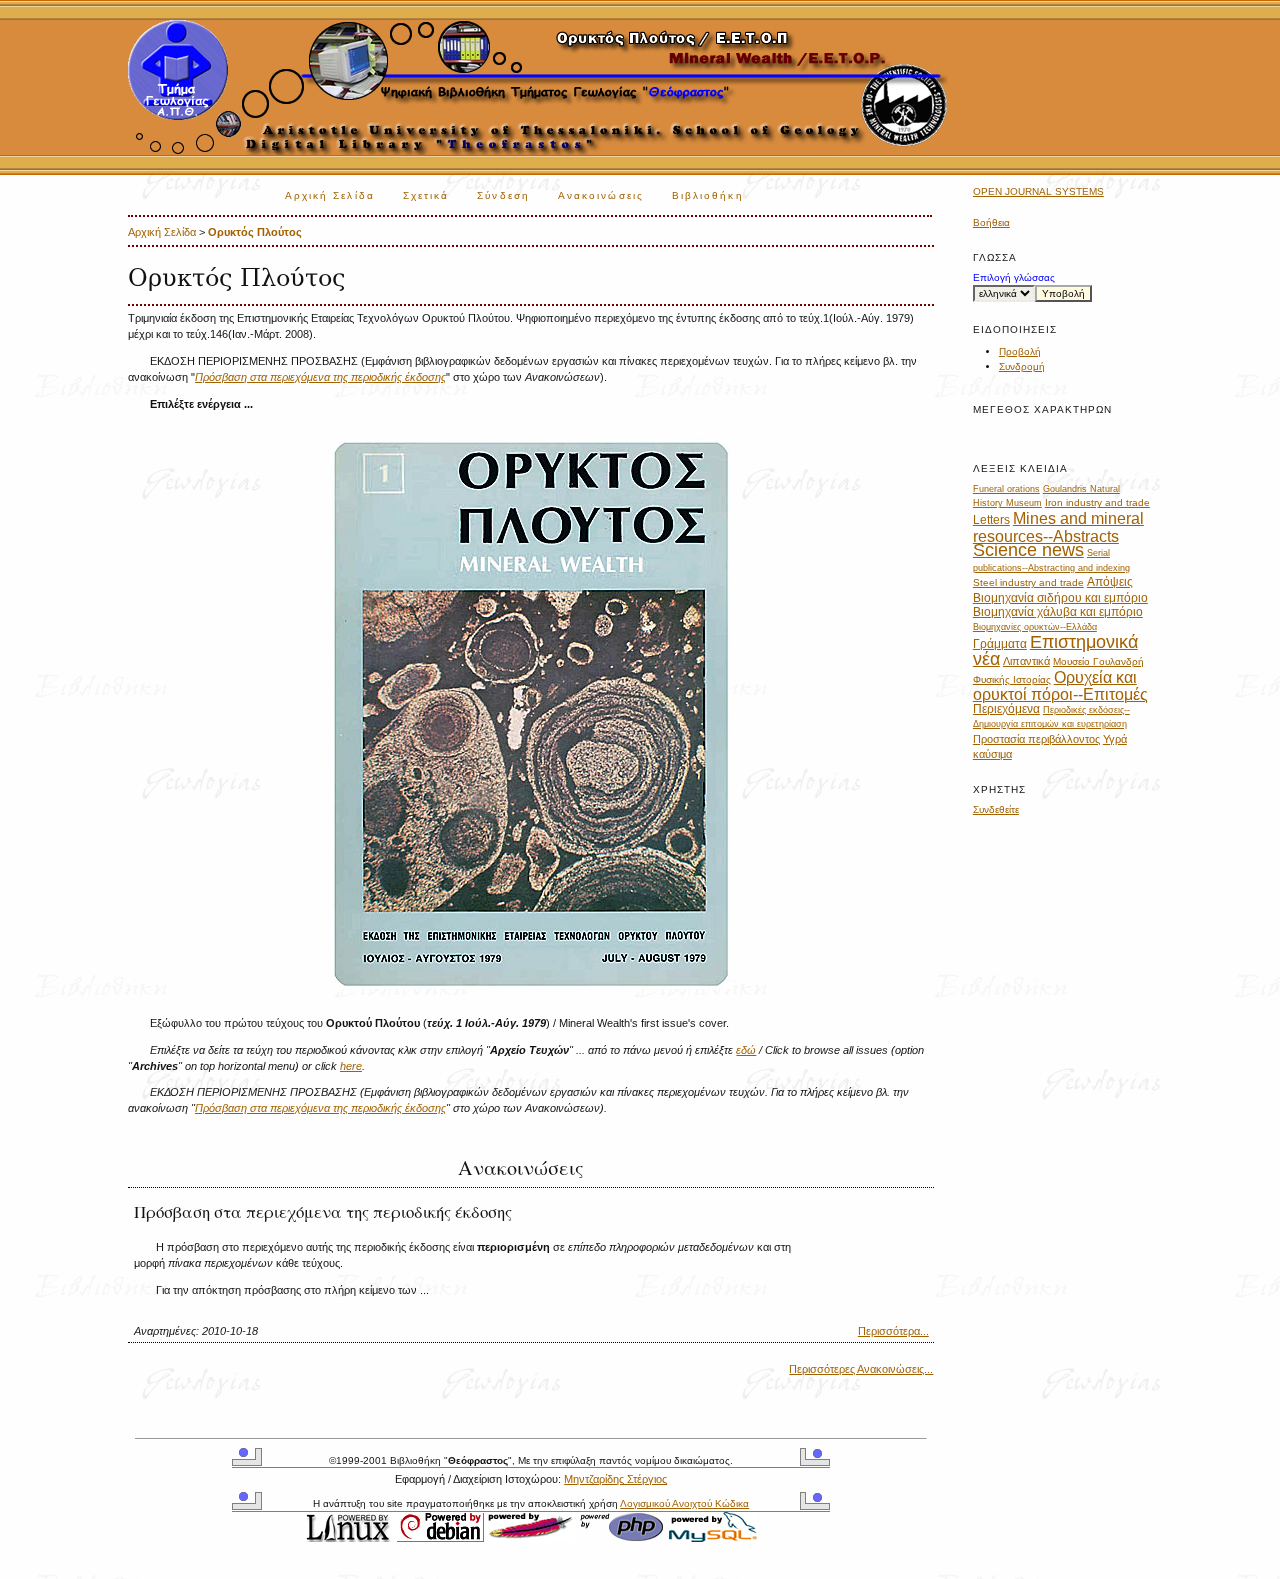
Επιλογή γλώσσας (1014, 277)
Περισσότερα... (893, 1331)
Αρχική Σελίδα (330, 195)
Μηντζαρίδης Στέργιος (615, 1479)
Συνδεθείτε (996, 809)
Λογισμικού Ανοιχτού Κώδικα (684, 1503)
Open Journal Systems (1038, 191)
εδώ (746, 1050)
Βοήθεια (991, 222)
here (351, 1066)
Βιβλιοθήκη (708, 195)
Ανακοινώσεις (601, 195)
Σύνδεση (503, 195)
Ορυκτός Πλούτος (255, 232)
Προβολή (1020, 351)
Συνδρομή (1022, 366)
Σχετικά (426, 195)
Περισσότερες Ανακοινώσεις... (861, 1369)
